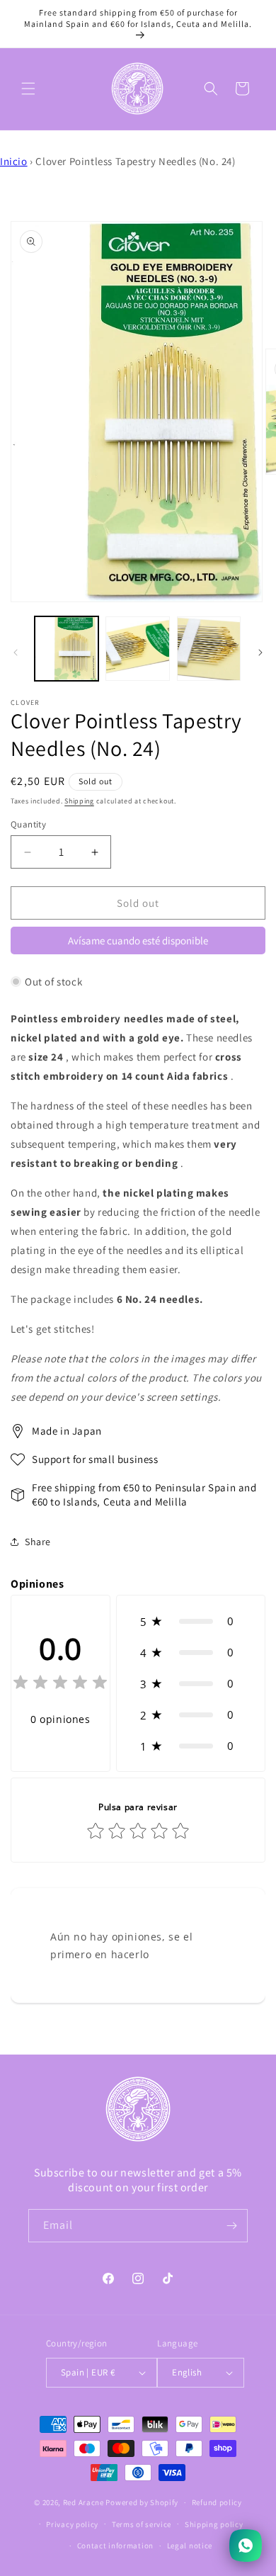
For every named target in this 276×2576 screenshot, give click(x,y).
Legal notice (190, 2546)
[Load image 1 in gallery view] (67, 648)
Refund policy (217, 2502)
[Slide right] (260, 653)
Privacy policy (72, 2524)
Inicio (14, 161)
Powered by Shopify (142, 2502)
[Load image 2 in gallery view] (137, 648)
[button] (28, 89)
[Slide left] (16, 653)
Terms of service (142, 2524)
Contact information (115, 2546)
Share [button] (38, 1542)
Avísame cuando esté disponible (138, 940)
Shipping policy (214, 2524)
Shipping (79, 801)
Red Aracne (84, 2502)
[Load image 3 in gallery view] (209, 648)
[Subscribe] (231, 2226)
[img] (60, 1684)
